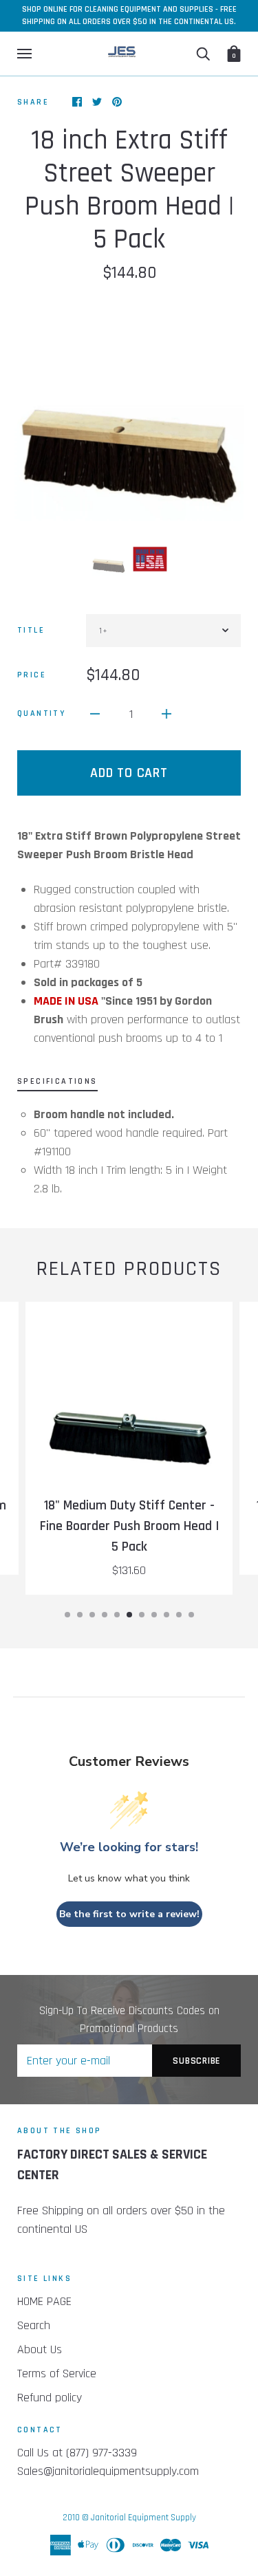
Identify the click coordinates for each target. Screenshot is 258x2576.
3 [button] (92, 1615)
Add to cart (129, 773)
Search (34, 2325)
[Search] (203, 54)
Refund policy (50, 2398)
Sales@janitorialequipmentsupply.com (108, 2471)
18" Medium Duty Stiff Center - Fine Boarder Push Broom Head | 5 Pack (129, 1526)
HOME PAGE (44, 2301)
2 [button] (80, 1615)
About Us (40, 2349)
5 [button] (117, 1615)
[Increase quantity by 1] (166, 713)
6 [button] (129, 1615)
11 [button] (191, 1615)
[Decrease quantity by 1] (95, 713)
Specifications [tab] (57, 1081)
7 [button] (142, 1615)
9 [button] (166, 1615)
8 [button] (154, 1615)
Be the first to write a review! (129, 1914)
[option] (129, 412)
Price (32, 675)
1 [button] (67, 1615)
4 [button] (105, 1615)
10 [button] (179, 1615)
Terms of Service (57, 2373)
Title (31, 630)
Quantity (41, 713)
